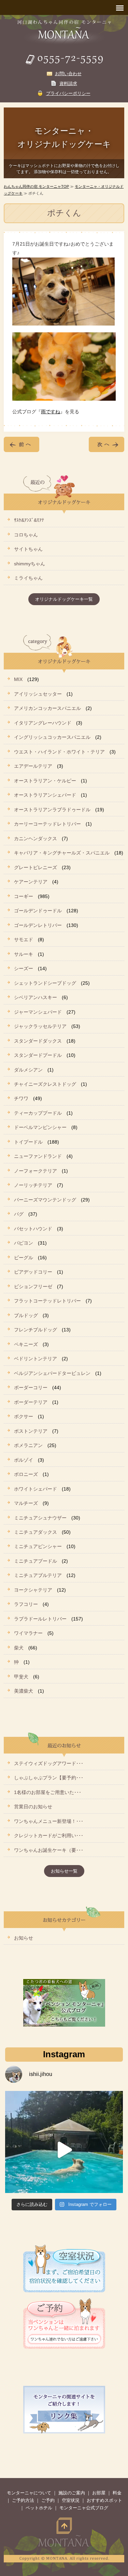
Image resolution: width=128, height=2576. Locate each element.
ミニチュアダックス (35, 1532)
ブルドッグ (26, 1315)
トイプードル (28, 1142)
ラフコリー (26, 1604)
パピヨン (24, 1243)
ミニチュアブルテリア (38, 1575)
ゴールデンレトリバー (38, 925)
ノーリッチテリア (33, 1185)
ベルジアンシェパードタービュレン (52, 1373)
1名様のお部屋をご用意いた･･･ (48, 1792)
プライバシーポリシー (68, 93)
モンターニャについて (29, 2493)
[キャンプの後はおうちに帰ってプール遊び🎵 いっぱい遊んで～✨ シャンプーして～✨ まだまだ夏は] (64, 2150)
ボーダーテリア (31, 1402)
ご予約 (48, 2500)
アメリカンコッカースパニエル (47, 708)
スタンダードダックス (38, 1041)
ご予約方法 (23, 2500)
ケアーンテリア (31, 882)
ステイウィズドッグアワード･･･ (49, 1763)
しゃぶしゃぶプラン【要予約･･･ (49, 1778)
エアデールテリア (33, 766)
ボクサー (24, 1416)
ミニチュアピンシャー (38, 1546)
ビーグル (24, 1258)
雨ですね (51, 412)
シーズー (24, 968)
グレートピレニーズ (35, 867)
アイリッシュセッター (38, 694)
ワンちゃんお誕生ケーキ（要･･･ (49, 1850)
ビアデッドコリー (33, 1272)
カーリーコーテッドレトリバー (47, 824)
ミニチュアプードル (35, 1561)
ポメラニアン (28, 1445)
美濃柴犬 (24, 1691)
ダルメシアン (28, 1070)
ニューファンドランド (38, 1156)
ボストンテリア (31, 1431)
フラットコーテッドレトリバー (47, 1301)
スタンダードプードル (38, 1055)
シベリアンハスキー (35, 997)
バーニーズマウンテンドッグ (45, 1200)
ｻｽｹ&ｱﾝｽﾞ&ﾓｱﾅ (29, 520)
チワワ (21, 1098)
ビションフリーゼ (33, 1286)
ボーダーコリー (31, 1387)
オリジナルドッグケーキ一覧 (64, 599)
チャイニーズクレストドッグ (45, 1084)
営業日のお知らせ (33, 1807)
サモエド (24, 940)
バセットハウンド (33, 1229)
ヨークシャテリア (33, 1590)
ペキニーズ (26, 1344)
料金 (117, 2493)
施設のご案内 (72, 2493)
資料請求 (68, 84)
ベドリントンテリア (35, 1359)
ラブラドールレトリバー (40, 1619)
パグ (19, 1214)
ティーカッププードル (38, 1113)
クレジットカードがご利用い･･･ (49, 1835)
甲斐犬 (21, 1677)
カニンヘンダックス (35, 838)
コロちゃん (26, 535)
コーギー (24, 896)
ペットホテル (39, 2508)
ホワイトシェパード (35, 1489)
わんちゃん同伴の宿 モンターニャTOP (36, 186)
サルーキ (24, 954)
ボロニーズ (26, 1474)
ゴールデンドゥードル (38, 911)
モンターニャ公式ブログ (84, 2508)
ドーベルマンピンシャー (40, 1127)
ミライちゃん (28, 578)
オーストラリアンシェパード (45, 795)
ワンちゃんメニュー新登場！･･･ (49, 1821)
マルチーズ (26, 1503)
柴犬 (19, 1648)
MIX (18, 679)
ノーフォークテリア (35, 1171)
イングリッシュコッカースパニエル (52, 737)
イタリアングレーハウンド (43, 723)
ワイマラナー (28, 1633)
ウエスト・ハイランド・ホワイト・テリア (59, 752)
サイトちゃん (28, 549)
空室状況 (71, 2500)
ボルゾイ (24, 1460)
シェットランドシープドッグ (45, 983)
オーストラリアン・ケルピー (45, 781)
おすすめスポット (104, 2500)
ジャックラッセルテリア (40, 1026)
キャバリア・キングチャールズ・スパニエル (62, 853)
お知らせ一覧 (64, 1871)
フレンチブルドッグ (35, 1330)
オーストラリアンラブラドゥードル (52, 810)
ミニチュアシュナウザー (40, 1518)
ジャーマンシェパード (38, 1012)
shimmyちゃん (30, 564)
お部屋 (99, 2493)
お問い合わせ (68, 74)
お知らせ (24, 1938)
